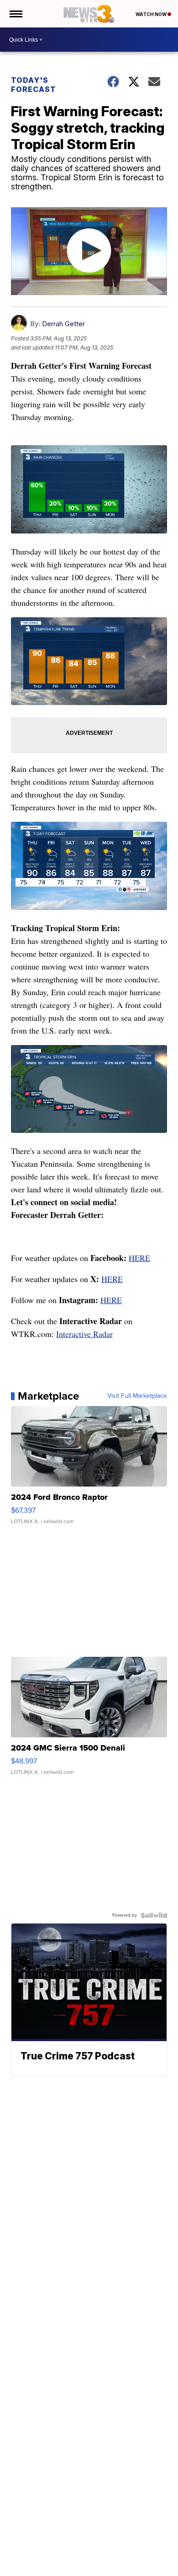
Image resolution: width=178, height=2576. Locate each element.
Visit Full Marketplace (137, 1396)
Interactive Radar (84, 1334)
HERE (139, 1258)
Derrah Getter (63, 324)
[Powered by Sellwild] (154, 1915)
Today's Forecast (34, 85)
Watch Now (152, 14)
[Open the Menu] (15, 14)
